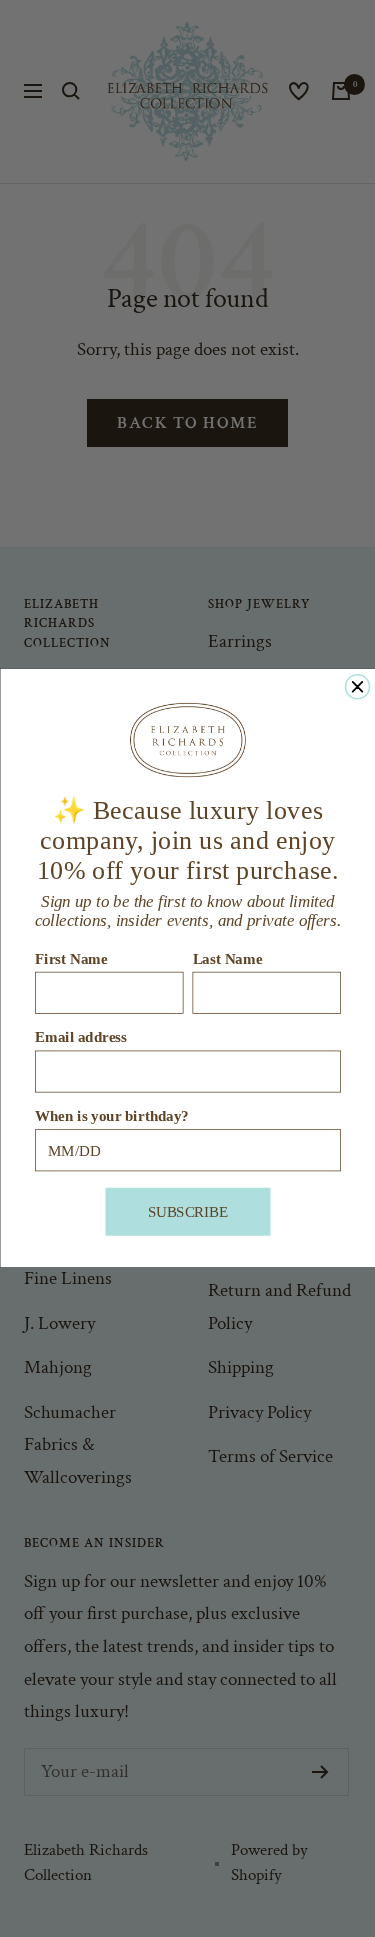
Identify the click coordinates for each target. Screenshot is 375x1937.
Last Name (227, 959)
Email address (81, 1037)
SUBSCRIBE (187, 1212)
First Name (71, 959)
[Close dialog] (357, 687)
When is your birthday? (112, 1116)
